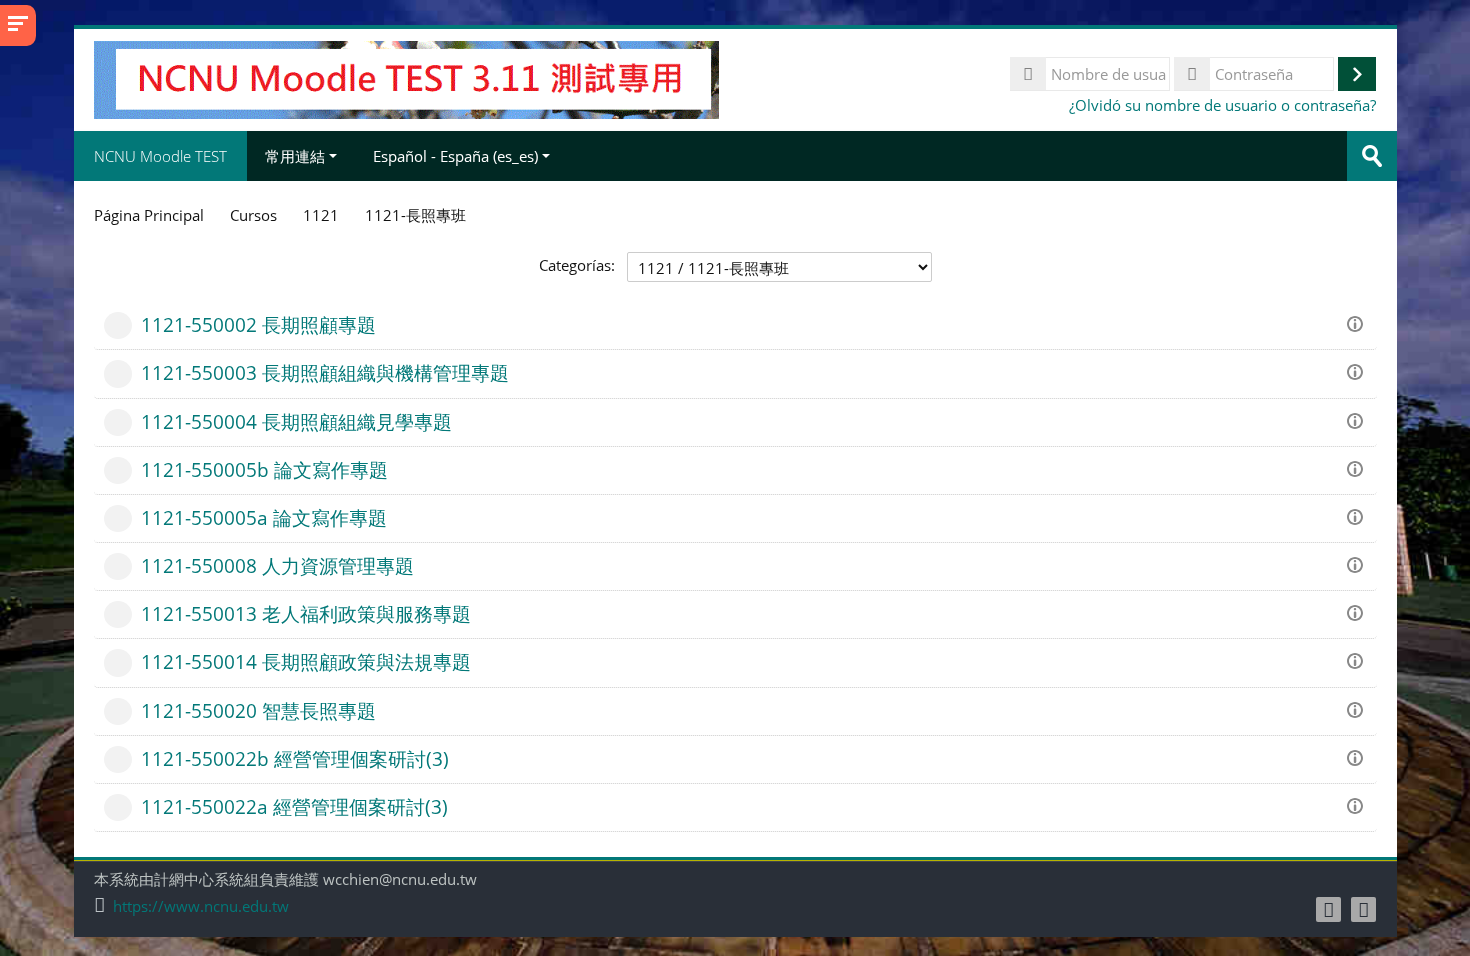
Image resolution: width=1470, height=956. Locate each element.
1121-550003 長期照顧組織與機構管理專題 (325, 372)
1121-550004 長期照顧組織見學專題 (296, 421)
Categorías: (577, 265)
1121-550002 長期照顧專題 (258, 324)
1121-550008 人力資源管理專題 (277, 565)
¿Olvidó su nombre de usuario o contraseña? (1222, 105)
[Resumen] (1358, 322)
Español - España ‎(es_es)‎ (455, 156)
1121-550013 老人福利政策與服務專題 (306, 613)
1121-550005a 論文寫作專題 (264, 517)
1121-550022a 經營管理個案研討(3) (294, 806)
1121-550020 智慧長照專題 (258, 710)
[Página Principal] (406, 78)
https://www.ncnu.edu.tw (201, 906)
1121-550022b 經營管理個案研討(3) (295, 758)
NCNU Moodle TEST (160, 156)
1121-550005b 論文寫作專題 (264, 469)
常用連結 (295, 156)
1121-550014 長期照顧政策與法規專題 (306, 661)
